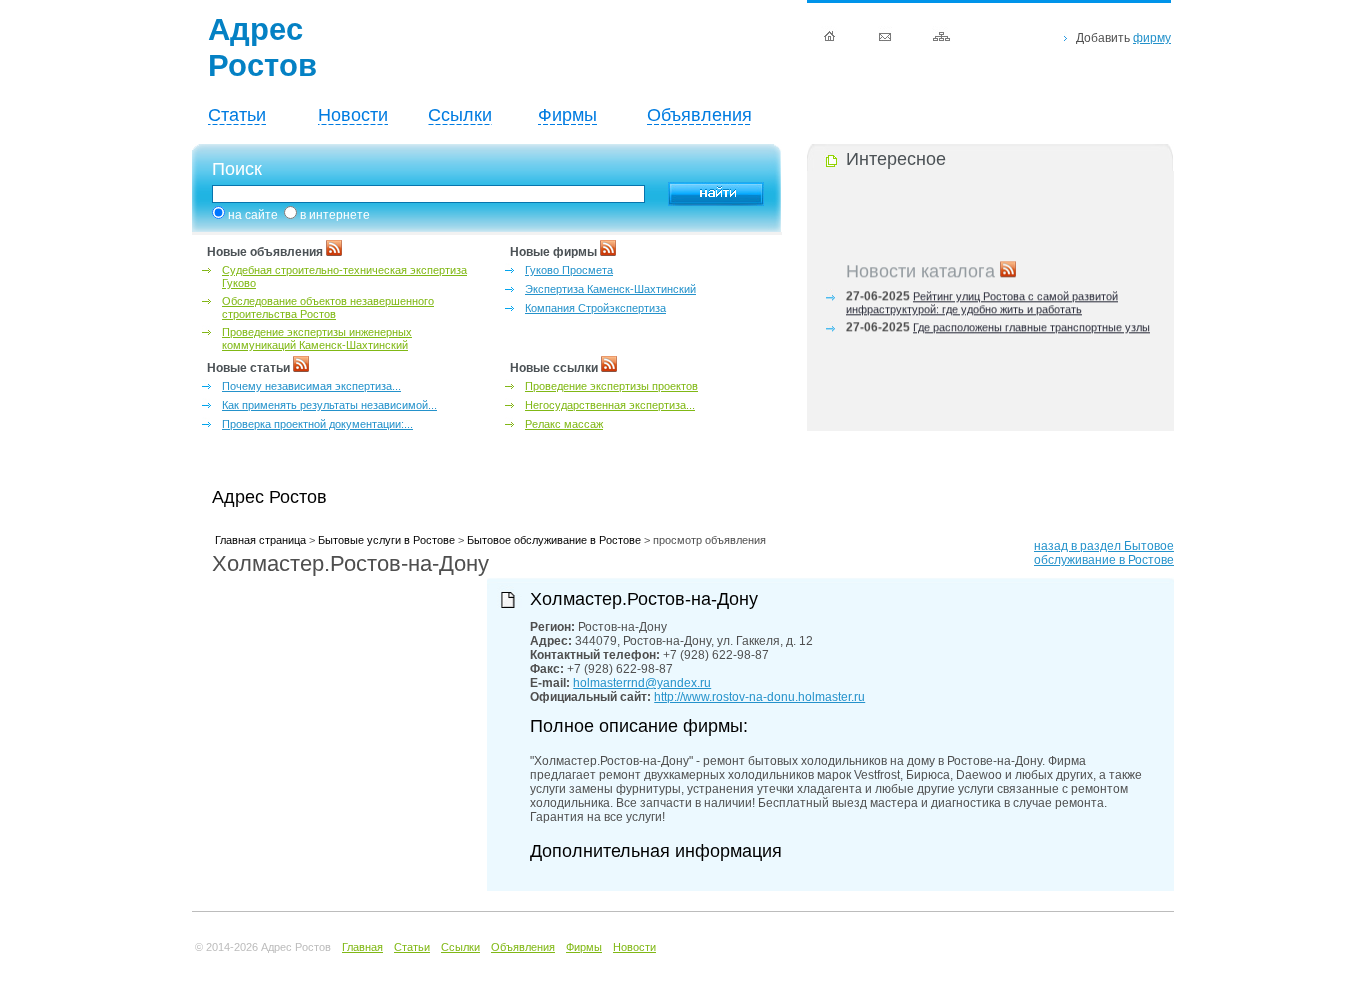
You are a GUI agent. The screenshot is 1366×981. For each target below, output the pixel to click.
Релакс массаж (564, 424)
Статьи (237, 115)
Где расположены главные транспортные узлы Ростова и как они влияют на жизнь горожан (998, 331)
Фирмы (567, 115)
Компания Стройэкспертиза (595, 308)
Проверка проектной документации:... (317, 424)
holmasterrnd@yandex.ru (642, 683)
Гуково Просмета (569, 270)
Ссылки (460, 115)
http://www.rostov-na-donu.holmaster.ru (759, 697)
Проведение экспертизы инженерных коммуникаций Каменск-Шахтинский (317, 338)
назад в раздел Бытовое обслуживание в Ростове (1104, 553)
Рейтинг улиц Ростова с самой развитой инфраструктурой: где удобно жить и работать (982, 300)
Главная (362, 947)
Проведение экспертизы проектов (611, 386)
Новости (353, 115)
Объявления (699, 115)
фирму (1152, 38)
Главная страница (260, 540)
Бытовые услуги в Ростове (386, 540)
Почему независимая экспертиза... (311, 386)
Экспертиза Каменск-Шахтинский (610, 289)
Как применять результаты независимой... (329, 405)
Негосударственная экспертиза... (610, 405)
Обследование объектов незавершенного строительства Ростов (328, 307)
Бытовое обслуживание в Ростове (554, 540)
